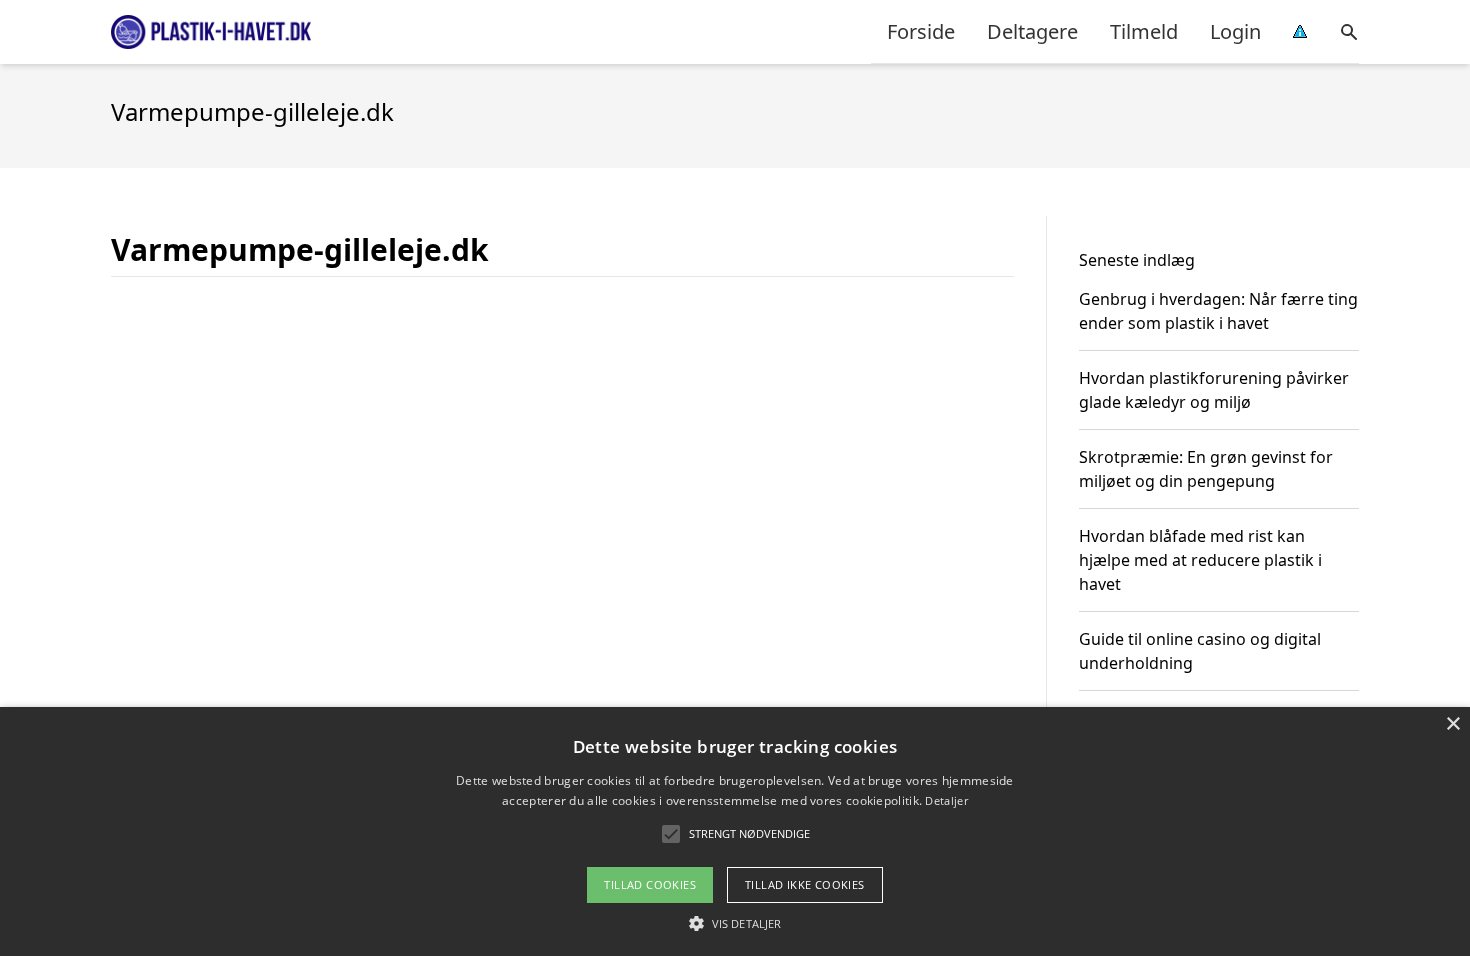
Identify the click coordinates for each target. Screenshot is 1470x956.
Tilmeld (1144, 31)
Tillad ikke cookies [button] (805, 884)
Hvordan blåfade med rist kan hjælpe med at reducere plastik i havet (1200, 560)
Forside (921, 31)
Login (1235, 31)
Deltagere (1032, 31)
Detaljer (946, 800)
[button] (735, 923)
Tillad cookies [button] (650, 884)
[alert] (735, 831)
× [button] (1452, 724)
